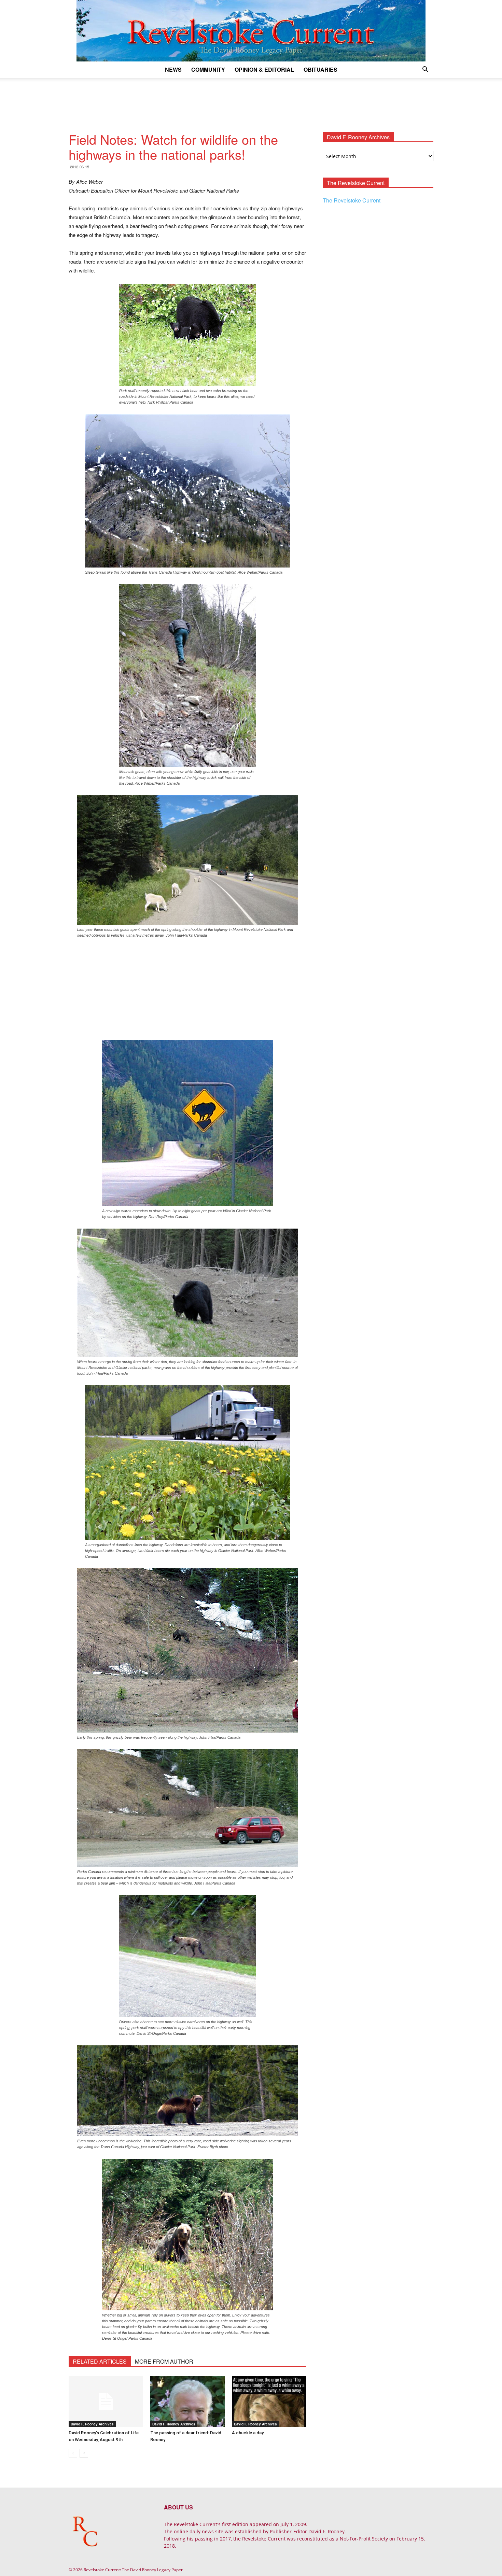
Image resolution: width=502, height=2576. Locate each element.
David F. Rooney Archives (92, 2424)
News (173, 69)
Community (208, 69)
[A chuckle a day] (269, 2402)
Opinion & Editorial (264, 69)
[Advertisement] (251, 101)
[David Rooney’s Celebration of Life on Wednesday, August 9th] (106, 2402)
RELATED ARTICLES (100, 2361)
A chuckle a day (248, 2433)
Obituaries (320, 69)
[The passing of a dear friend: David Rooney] (187, 2402)
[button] (425, 70)
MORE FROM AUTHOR (164, 2361)
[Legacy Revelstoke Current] (251, 31)
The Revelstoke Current (352, 200)
